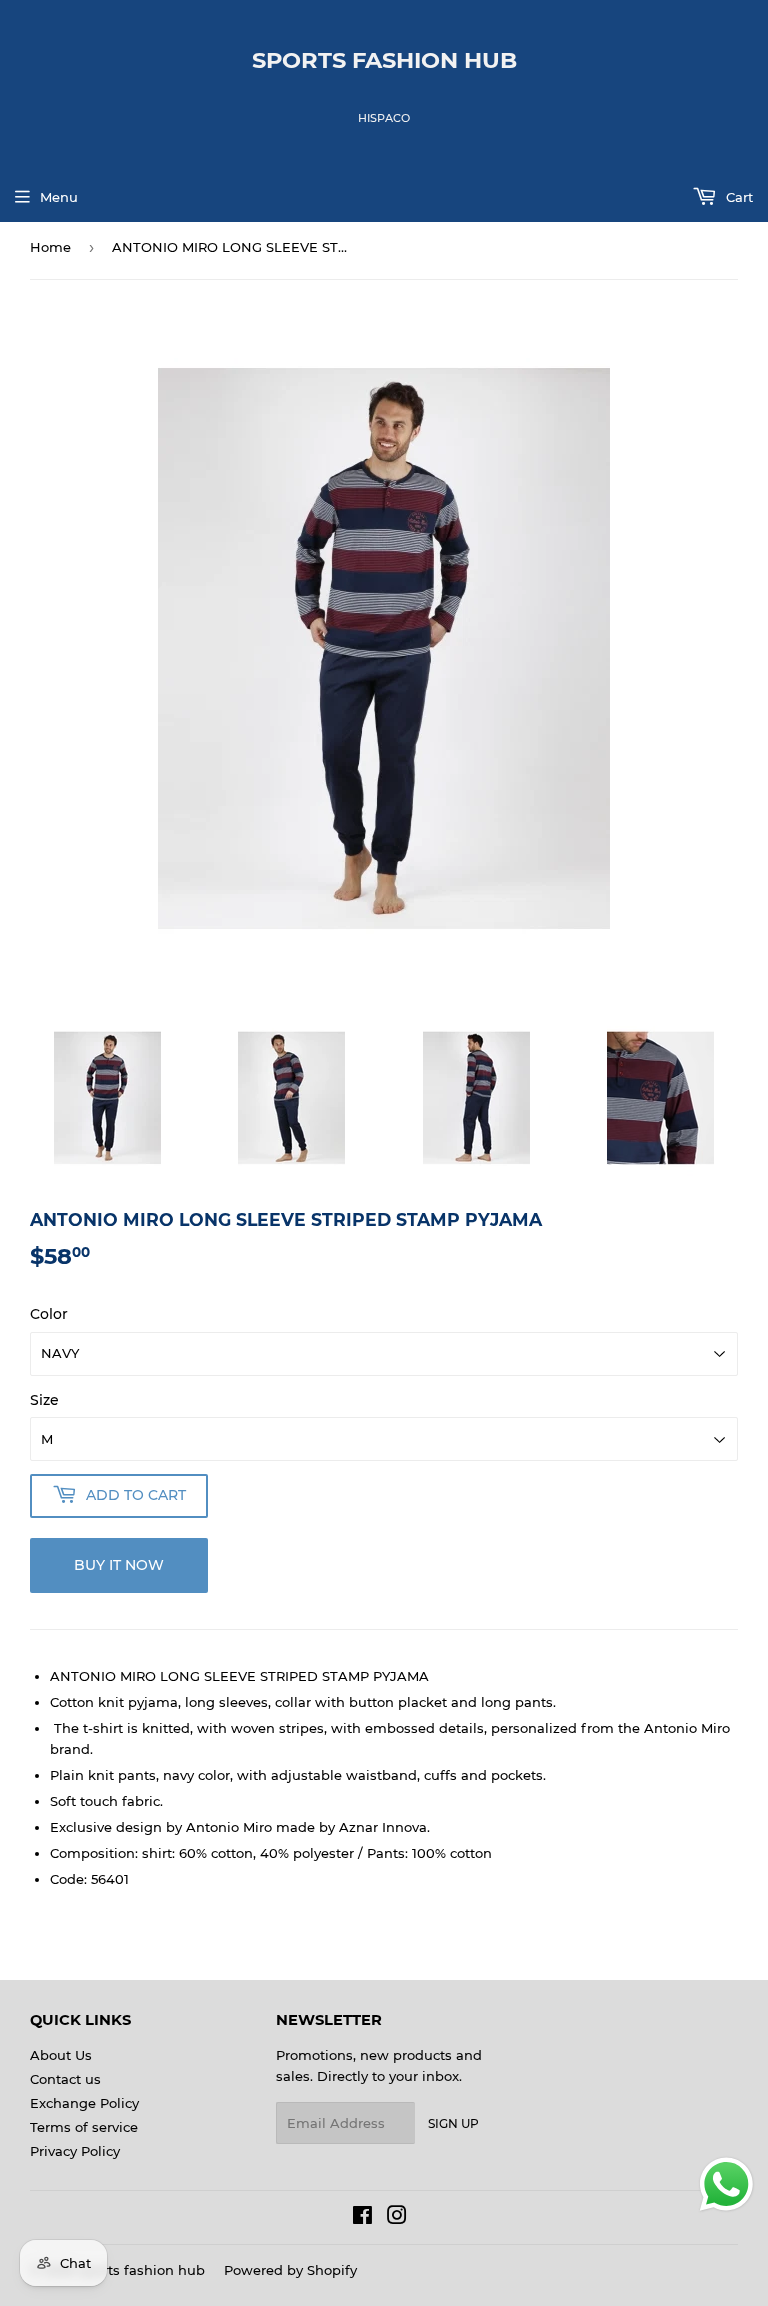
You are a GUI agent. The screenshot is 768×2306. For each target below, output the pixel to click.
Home (50, 247)
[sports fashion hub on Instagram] (397, 2218)
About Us (61, 2055)
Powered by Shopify (290, 2270)
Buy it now (119, 1565)
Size (44, 1400)
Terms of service (84, 2127)
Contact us (65, 2079)
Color (49, 1314)
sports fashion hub (384, 60)
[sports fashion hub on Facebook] (362, 2218)
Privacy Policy (75, 2151)
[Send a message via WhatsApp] (726, 2184)
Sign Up (453, 2123)
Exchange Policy (84, 2103)
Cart (737, 197)
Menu (59, 197)
